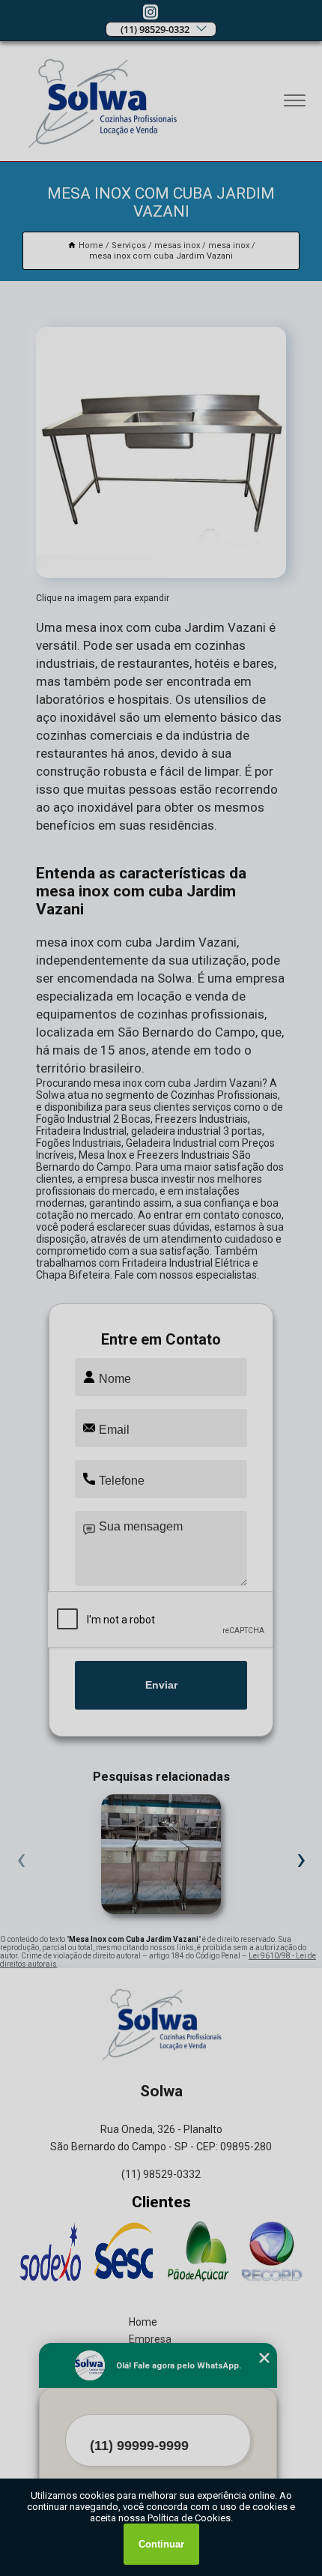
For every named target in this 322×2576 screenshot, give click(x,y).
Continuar (161, 2544)
